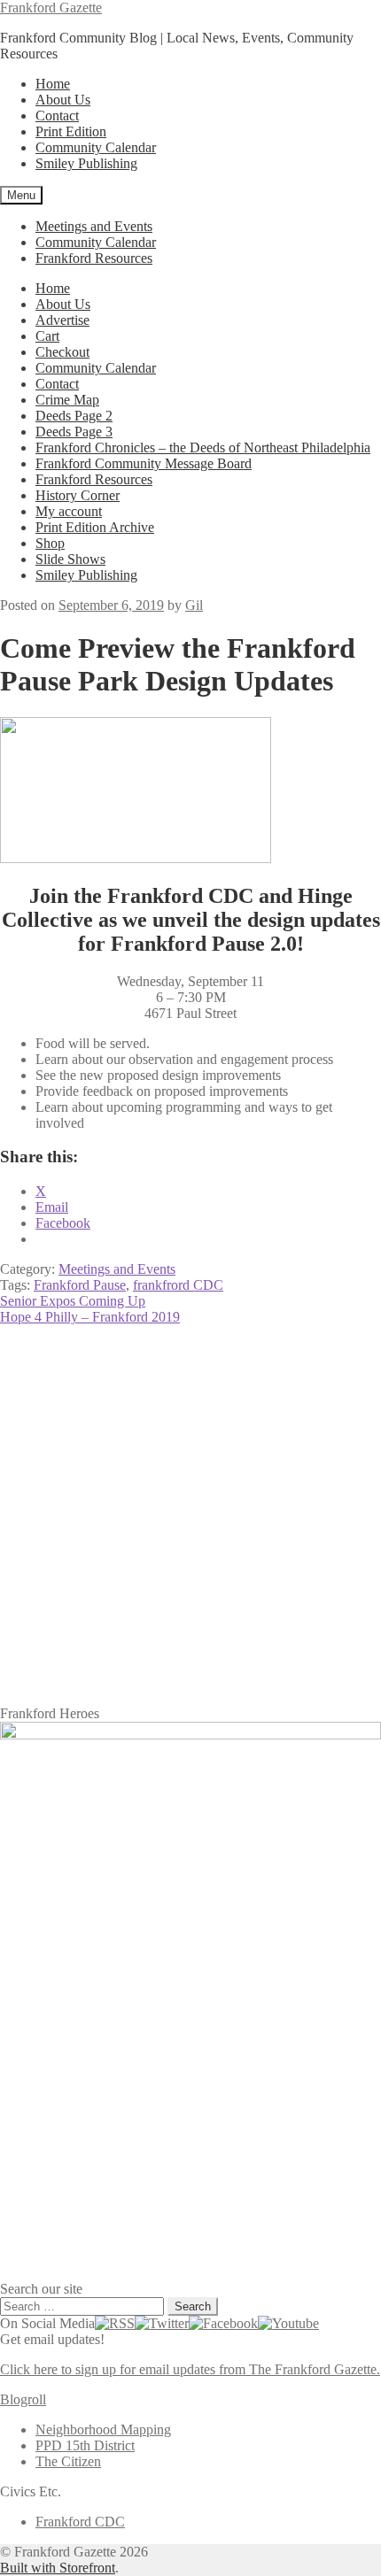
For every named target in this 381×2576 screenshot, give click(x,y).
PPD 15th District (85, 2445)
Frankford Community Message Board (144, 463)
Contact (57, 116)
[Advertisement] (190, 1516)
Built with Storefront (58, 2568)
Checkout (62, 352)
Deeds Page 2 (74, 416)
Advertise (62, 320)
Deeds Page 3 (74, 432)
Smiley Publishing (86, 163)
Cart (47, 336)
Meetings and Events (94, 226)
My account (69, 511)
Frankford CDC (80, 2522)
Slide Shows (70, 559)
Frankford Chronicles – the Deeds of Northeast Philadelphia (203, 447)
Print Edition (71, 131)
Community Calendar (96, 147)
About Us (63, 100)
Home (53, 84)
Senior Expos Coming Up (73, 1301)
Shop (50, 543)
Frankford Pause (80, 1285)
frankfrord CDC (178, 1285)
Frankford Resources (94, 258)
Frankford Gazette (51, 8)
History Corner (78, 495)
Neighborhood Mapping (103, 2429)
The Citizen (68, 2461)
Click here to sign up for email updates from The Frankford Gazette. (190, 2369)
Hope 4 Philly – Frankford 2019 (90, 1317)
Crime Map (67, 400)
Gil (194, 605)
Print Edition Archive (95, 527)
